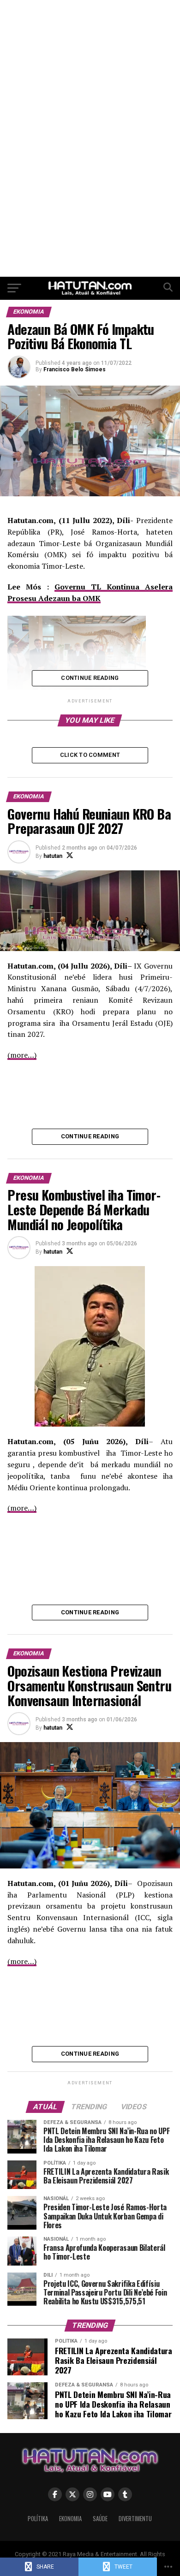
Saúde (100, 2519)
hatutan (53, 856)
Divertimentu (135, 2519)
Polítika (38, 2519)
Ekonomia (70, 2519)
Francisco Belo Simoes (75, 369)
